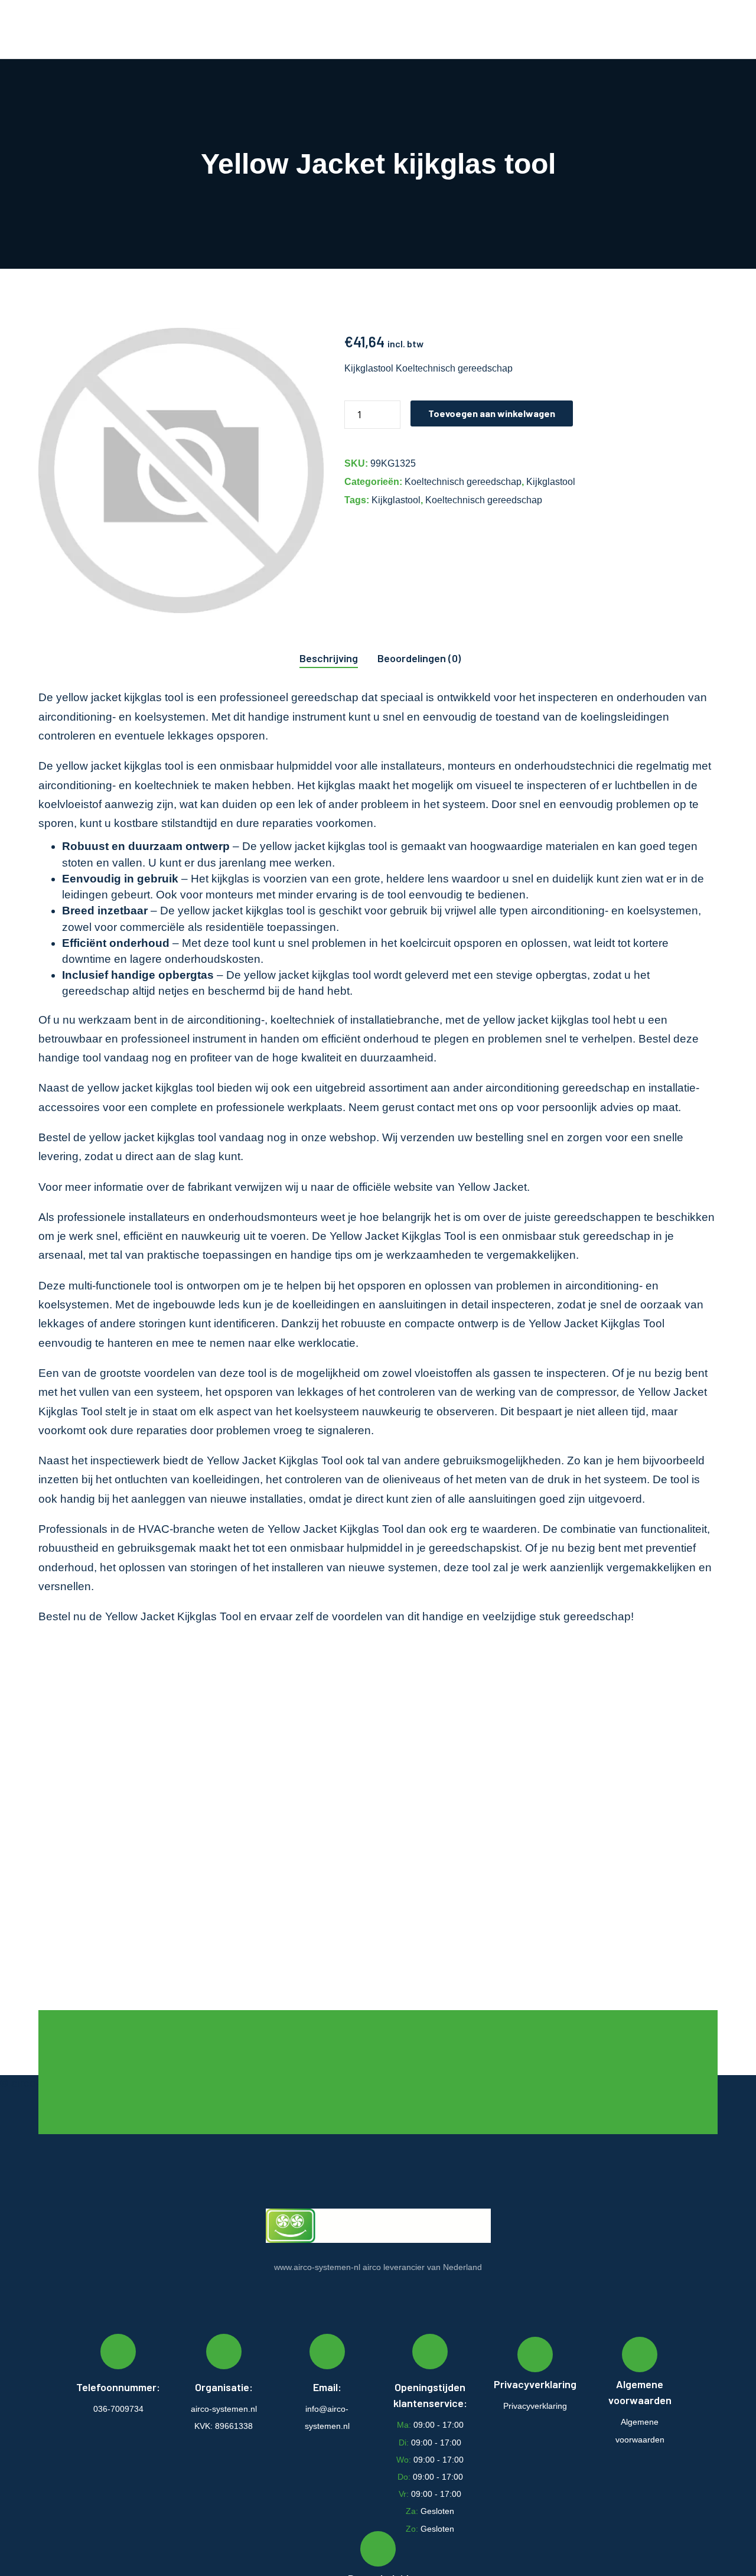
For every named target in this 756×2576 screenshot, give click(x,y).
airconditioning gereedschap (558, 1088)
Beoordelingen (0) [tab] (419, 658)
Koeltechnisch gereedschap (463, 482)
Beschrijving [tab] (329, 658)
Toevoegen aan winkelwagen (492, 413)
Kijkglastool (551, 482)
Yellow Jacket (492, 1187)
